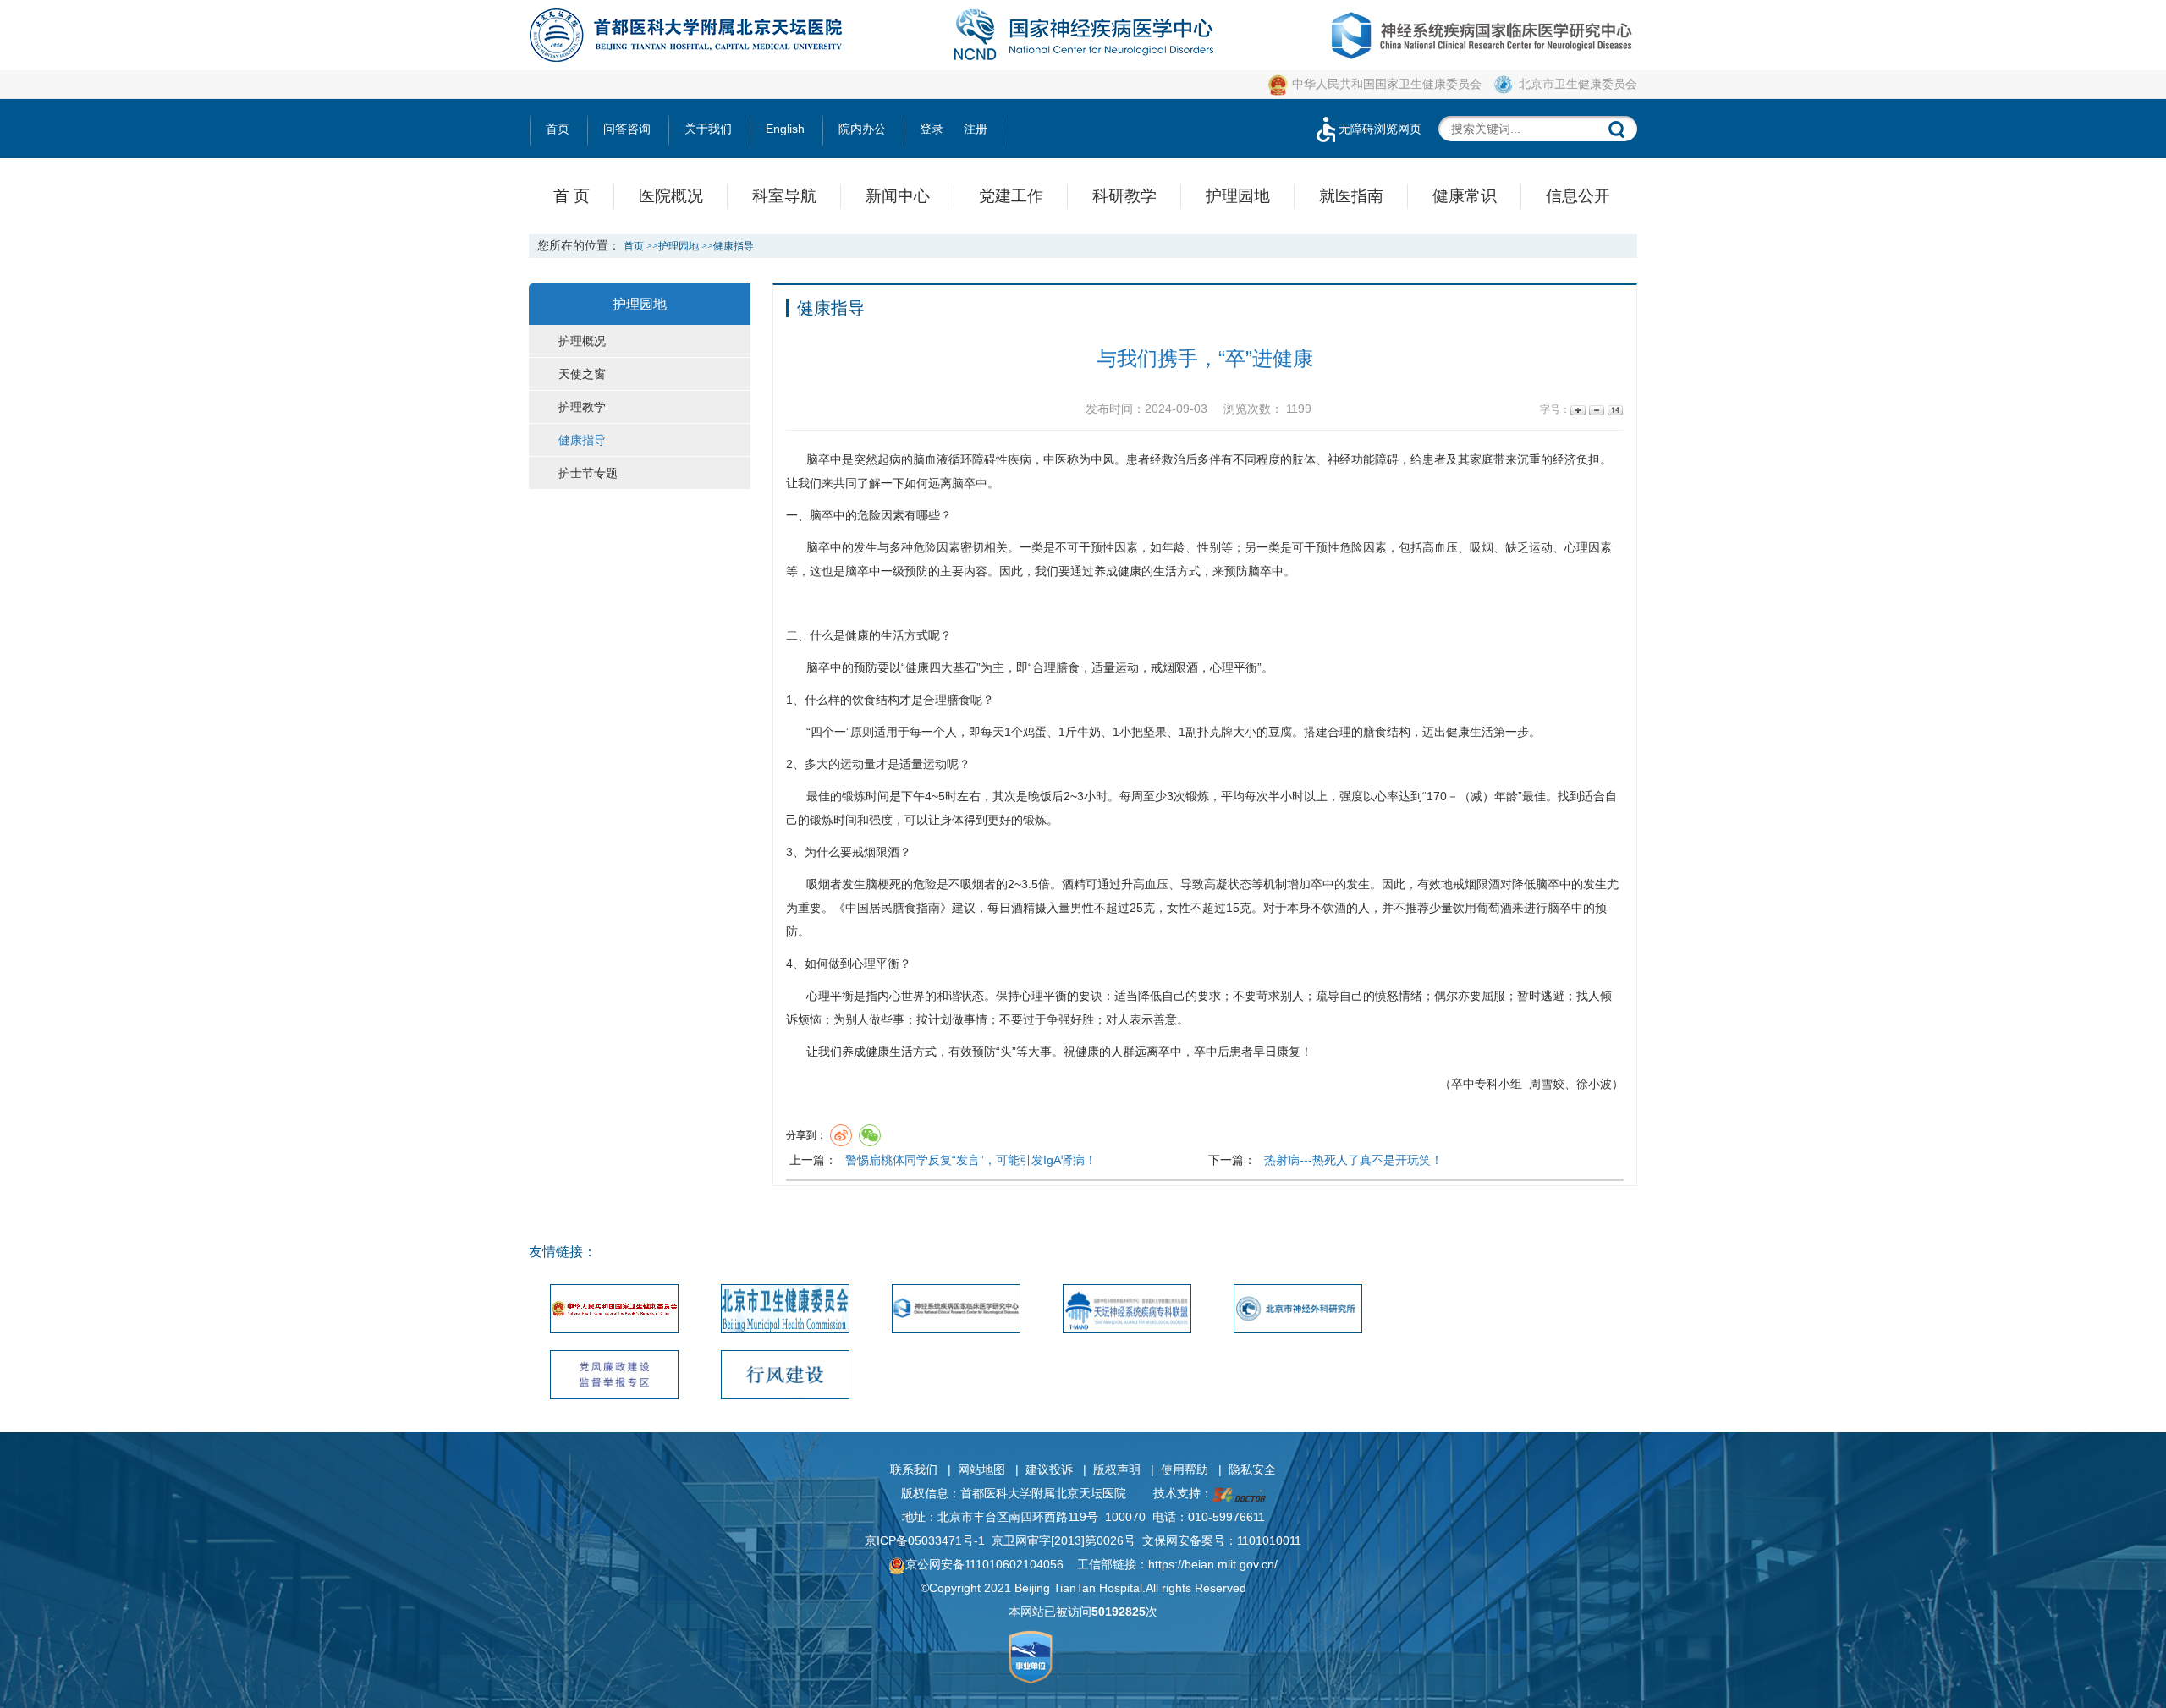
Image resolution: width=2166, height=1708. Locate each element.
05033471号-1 (946, 1540)
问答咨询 (627, 129)
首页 (558, 129)
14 (1614, 410)
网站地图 (981, 1469)
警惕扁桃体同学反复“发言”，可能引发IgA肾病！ (971, 1160)
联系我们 (914, 1469)
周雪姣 (1547, 1084)
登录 (932, 129)
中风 (1102, 459)
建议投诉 (1049, 1469)
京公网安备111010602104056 (984, 1564)
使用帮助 (1185, 1469)
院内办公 (862, 129)
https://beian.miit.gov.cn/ (1213, 1564)
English (785, 129)
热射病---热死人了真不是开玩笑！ (1353, 1160)
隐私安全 (1252, 1469)
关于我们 (708, 129)
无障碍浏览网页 (1380, 129)
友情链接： (563, 1252)
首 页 (572, 196)
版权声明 (1117, 1469)
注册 (976, 129)
